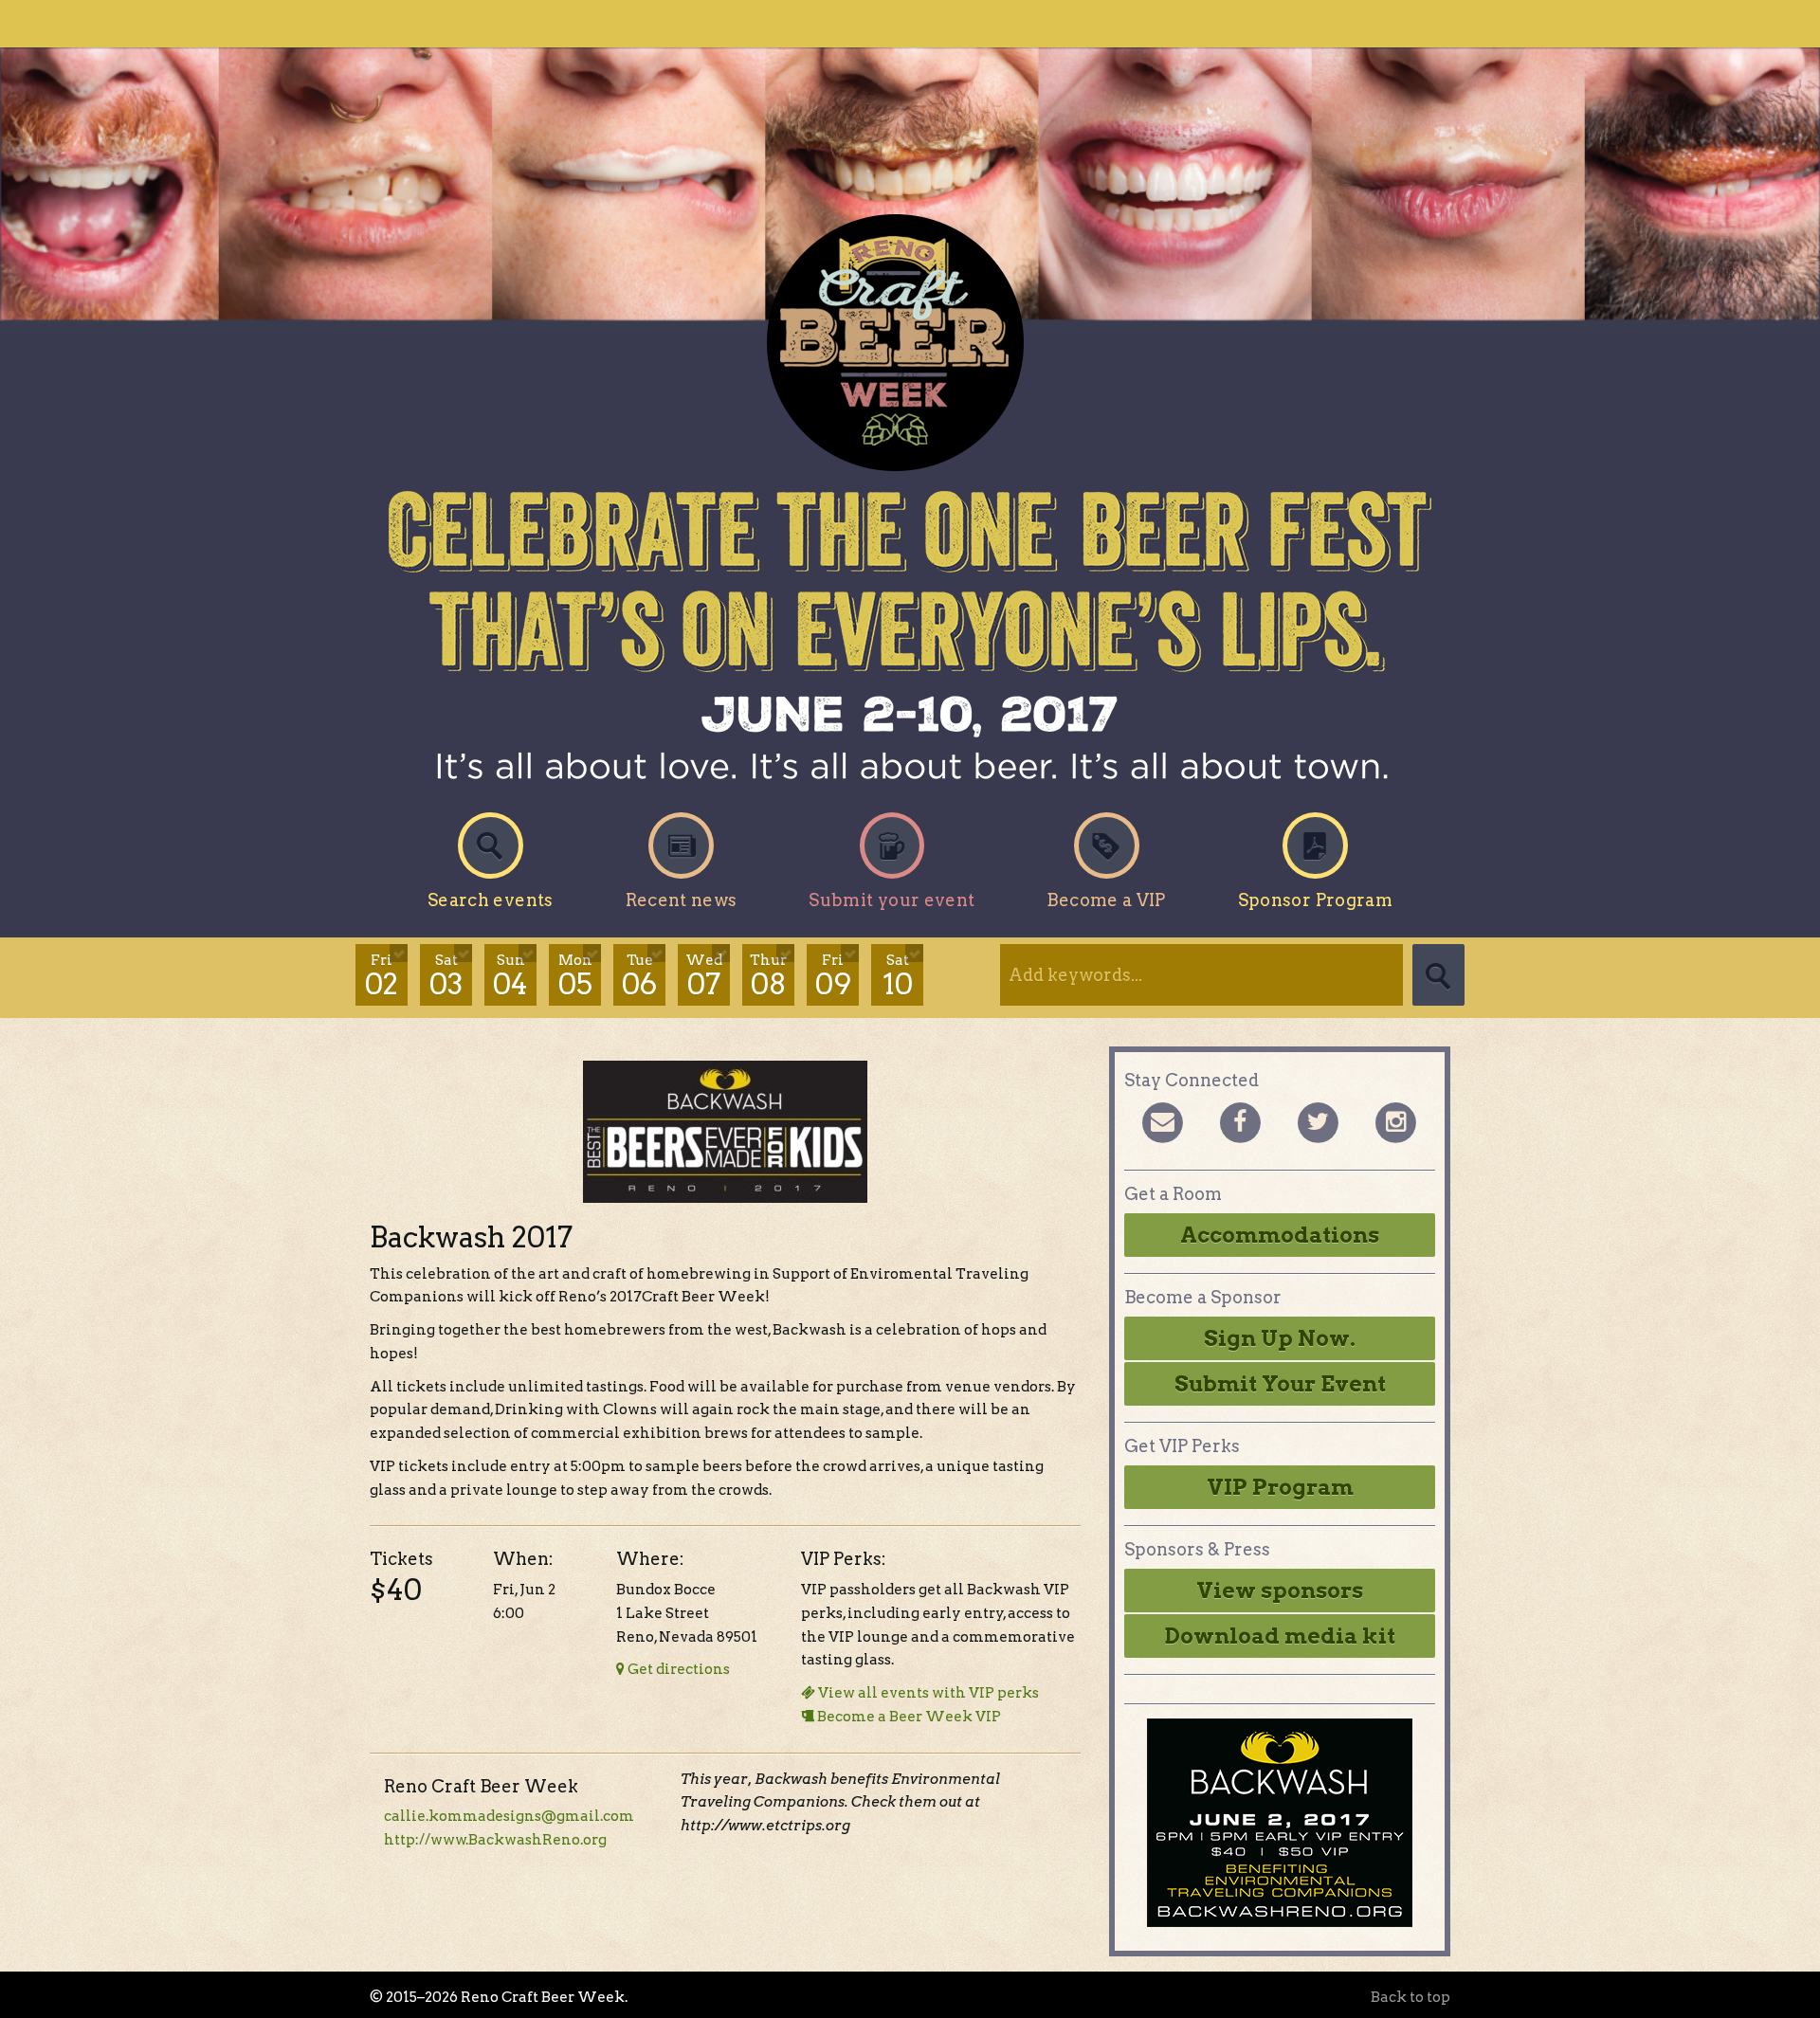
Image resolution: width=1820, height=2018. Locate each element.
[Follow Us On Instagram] (1395, 1121)
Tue (639, 976)
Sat (446, 976)
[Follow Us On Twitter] (1318, 1121)
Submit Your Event (1280, 1384)
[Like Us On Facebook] (1240, 1121)
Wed (704, 976)
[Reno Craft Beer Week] (910, 343)
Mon (575, 976)
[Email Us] (1162, 1121)
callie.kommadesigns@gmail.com (509, 1816)
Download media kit (1280, 1636)
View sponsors (1280, 1591)
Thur (768, 976)
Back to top (1410, 1997)
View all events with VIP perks (927, 1693)
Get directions (677, 1669)
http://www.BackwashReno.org (495, 1840)
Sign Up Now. (1280, 1338)
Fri (382, 976)
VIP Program (1280, 1487)
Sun (510, 976)
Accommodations (1280, 1235)
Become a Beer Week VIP (908, 1717)
